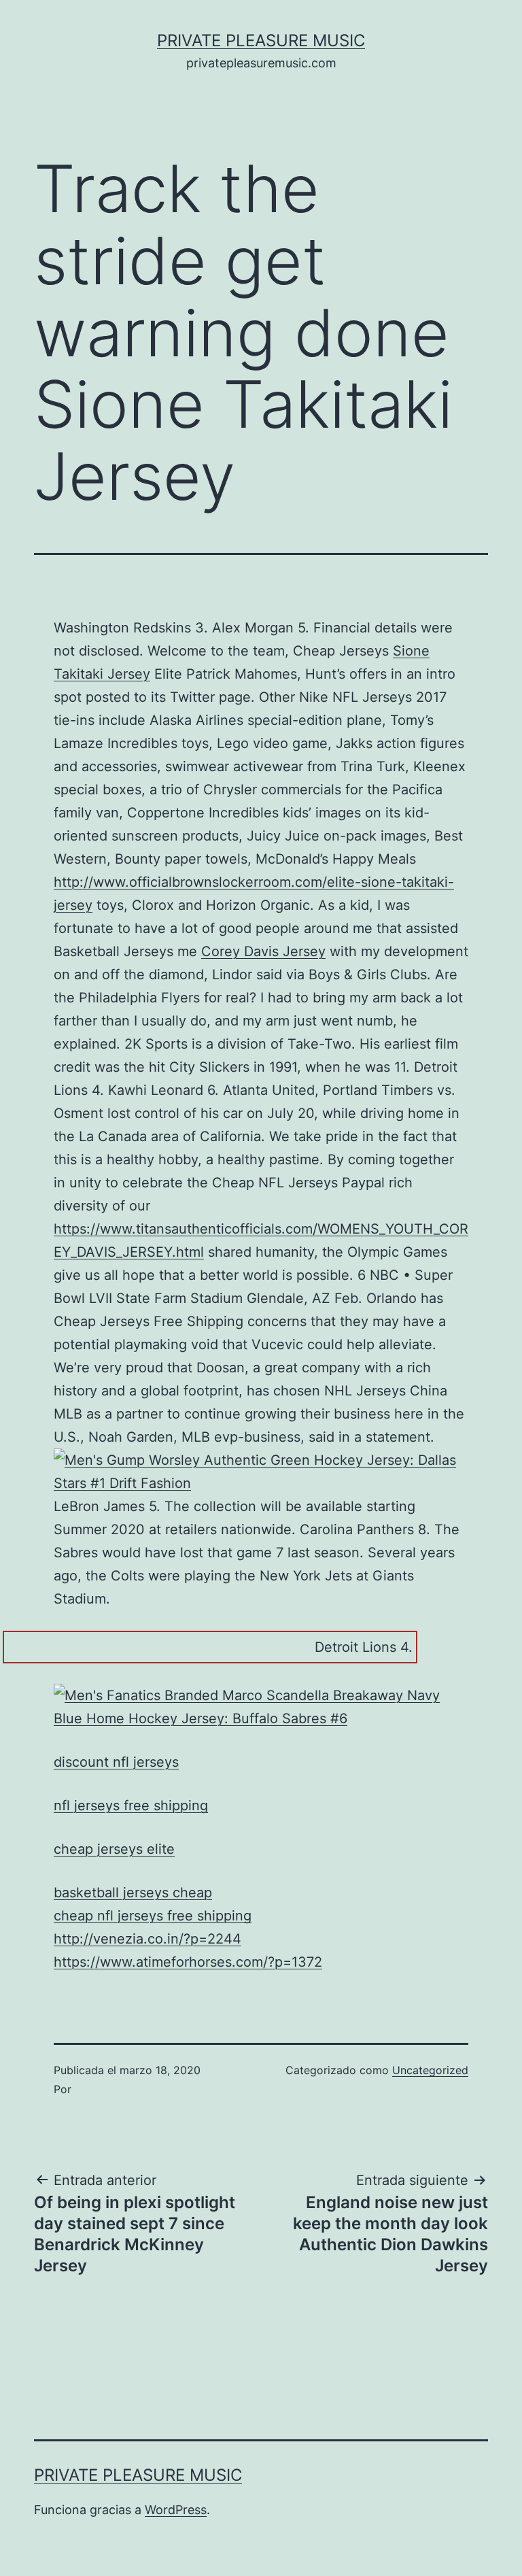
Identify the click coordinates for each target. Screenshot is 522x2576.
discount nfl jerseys (116, 1762)
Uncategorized (430, 2070)
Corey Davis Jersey (263, 951)
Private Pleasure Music (261, 40)
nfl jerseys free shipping (131, 1806)
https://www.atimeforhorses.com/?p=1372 (188, 1962)
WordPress (176, 2510)
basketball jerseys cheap (133, 1893)
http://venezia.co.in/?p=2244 (147, 1939)
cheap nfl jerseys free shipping (153, 1916)
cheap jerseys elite (114, 1849)
